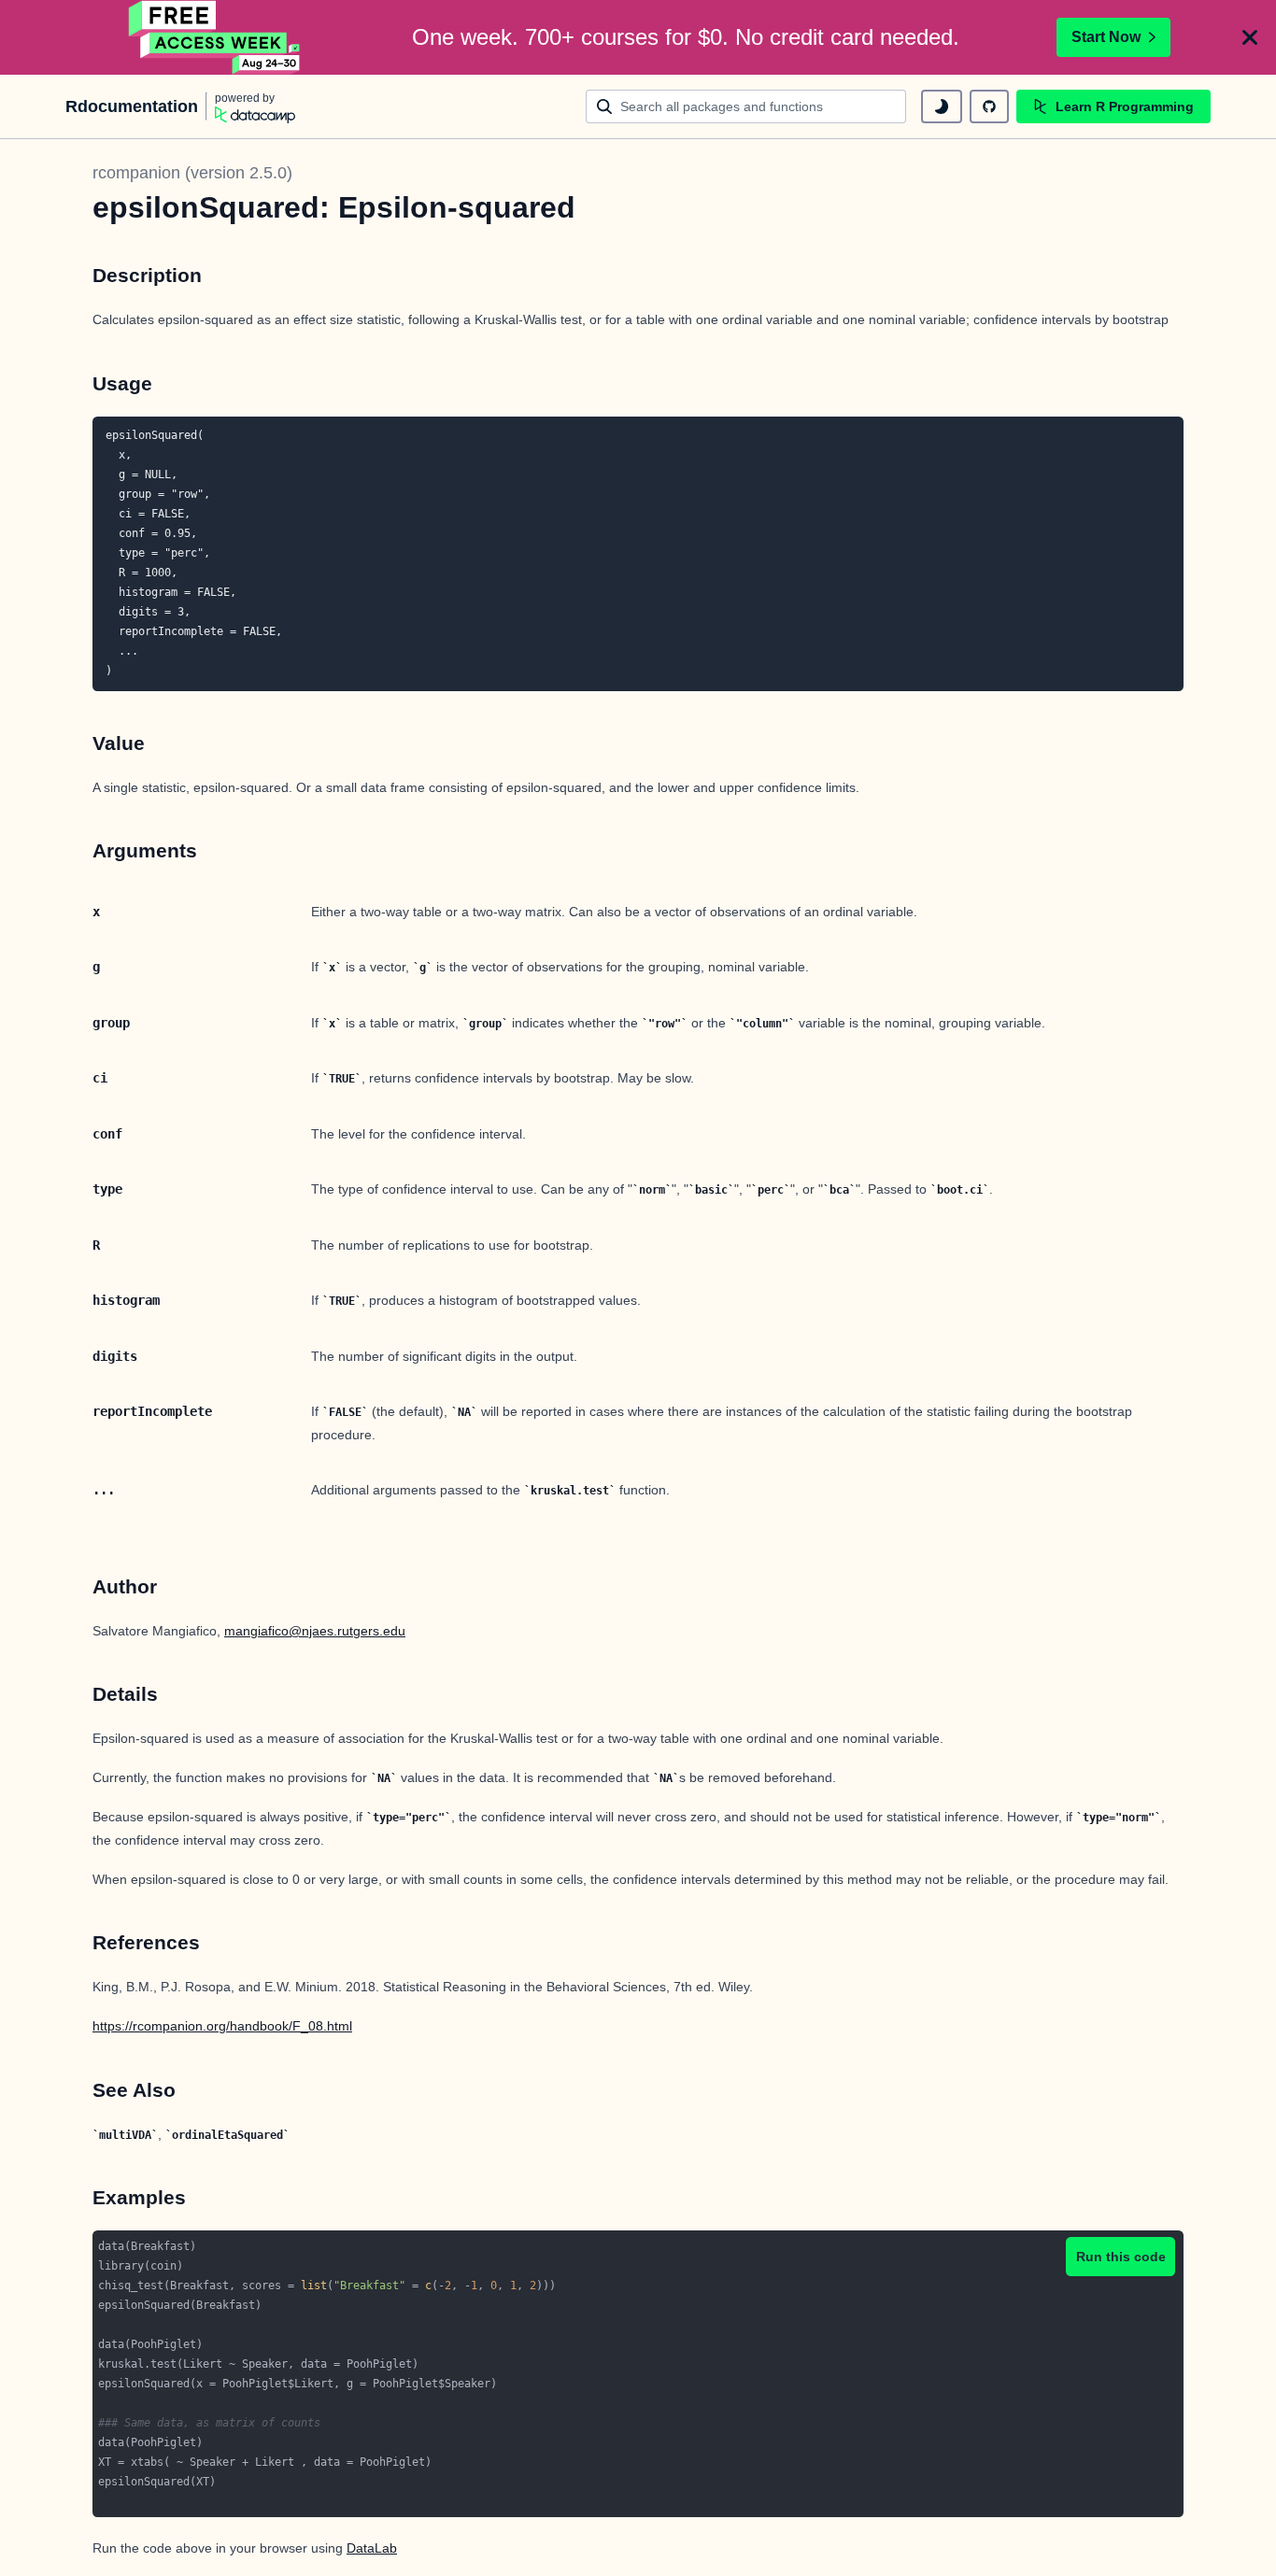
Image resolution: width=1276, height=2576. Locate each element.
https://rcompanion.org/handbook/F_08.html (222, 2026)
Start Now (1106, 37)
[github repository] (989, 106)
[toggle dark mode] (942, 106)
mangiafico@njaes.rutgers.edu (315, 1631)
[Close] (1250, 37)
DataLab (372, 2548)
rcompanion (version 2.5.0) (192, 173)
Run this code (1121, 2257)
